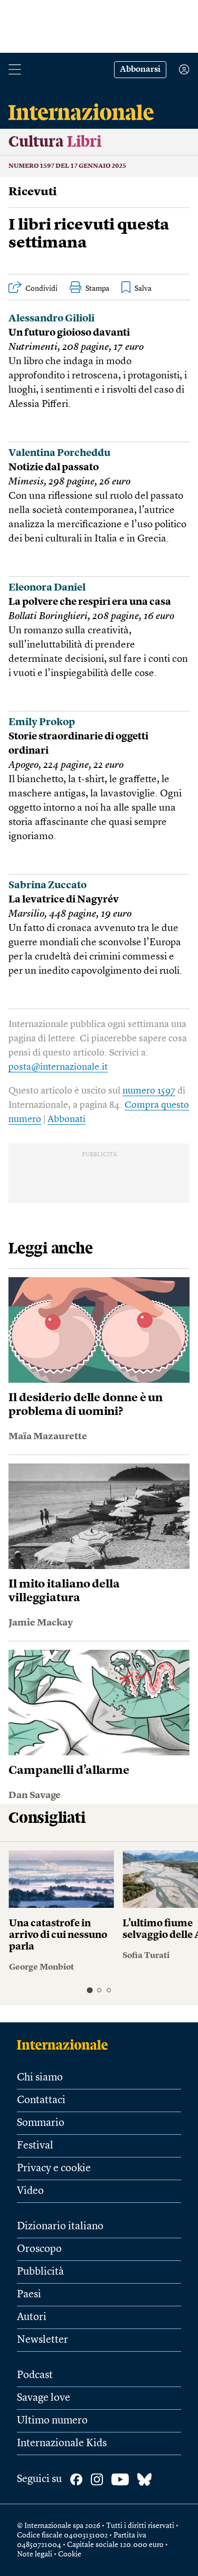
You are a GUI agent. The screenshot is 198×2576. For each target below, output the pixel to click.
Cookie (70, 2554)
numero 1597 (149, 1091)
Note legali (35, 2554)
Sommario (41, 2123)
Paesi (29, 2295)
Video (30, 2191)
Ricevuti (33, 192)
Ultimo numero (52, 2421)
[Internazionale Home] (66, 2045)
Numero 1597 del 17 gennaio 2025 (67, 166)
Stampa (97, 289)
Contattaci (41, 2100)
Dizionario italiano (60, 2227)
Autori (32, 2317)
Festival (35, 2146)
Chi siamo (40, 2078)
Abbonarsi (140, 70)
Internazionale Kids (62, 2444)
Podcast (35, 2375)
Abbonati (67, 1119)
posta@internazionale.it (58, 1067)
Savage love (44, 2398)
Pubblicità (40, 2272)
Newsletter (43, 2340)
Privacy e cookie (54, 2169)
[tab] (89, 1990)
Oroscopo (39, 2249)
